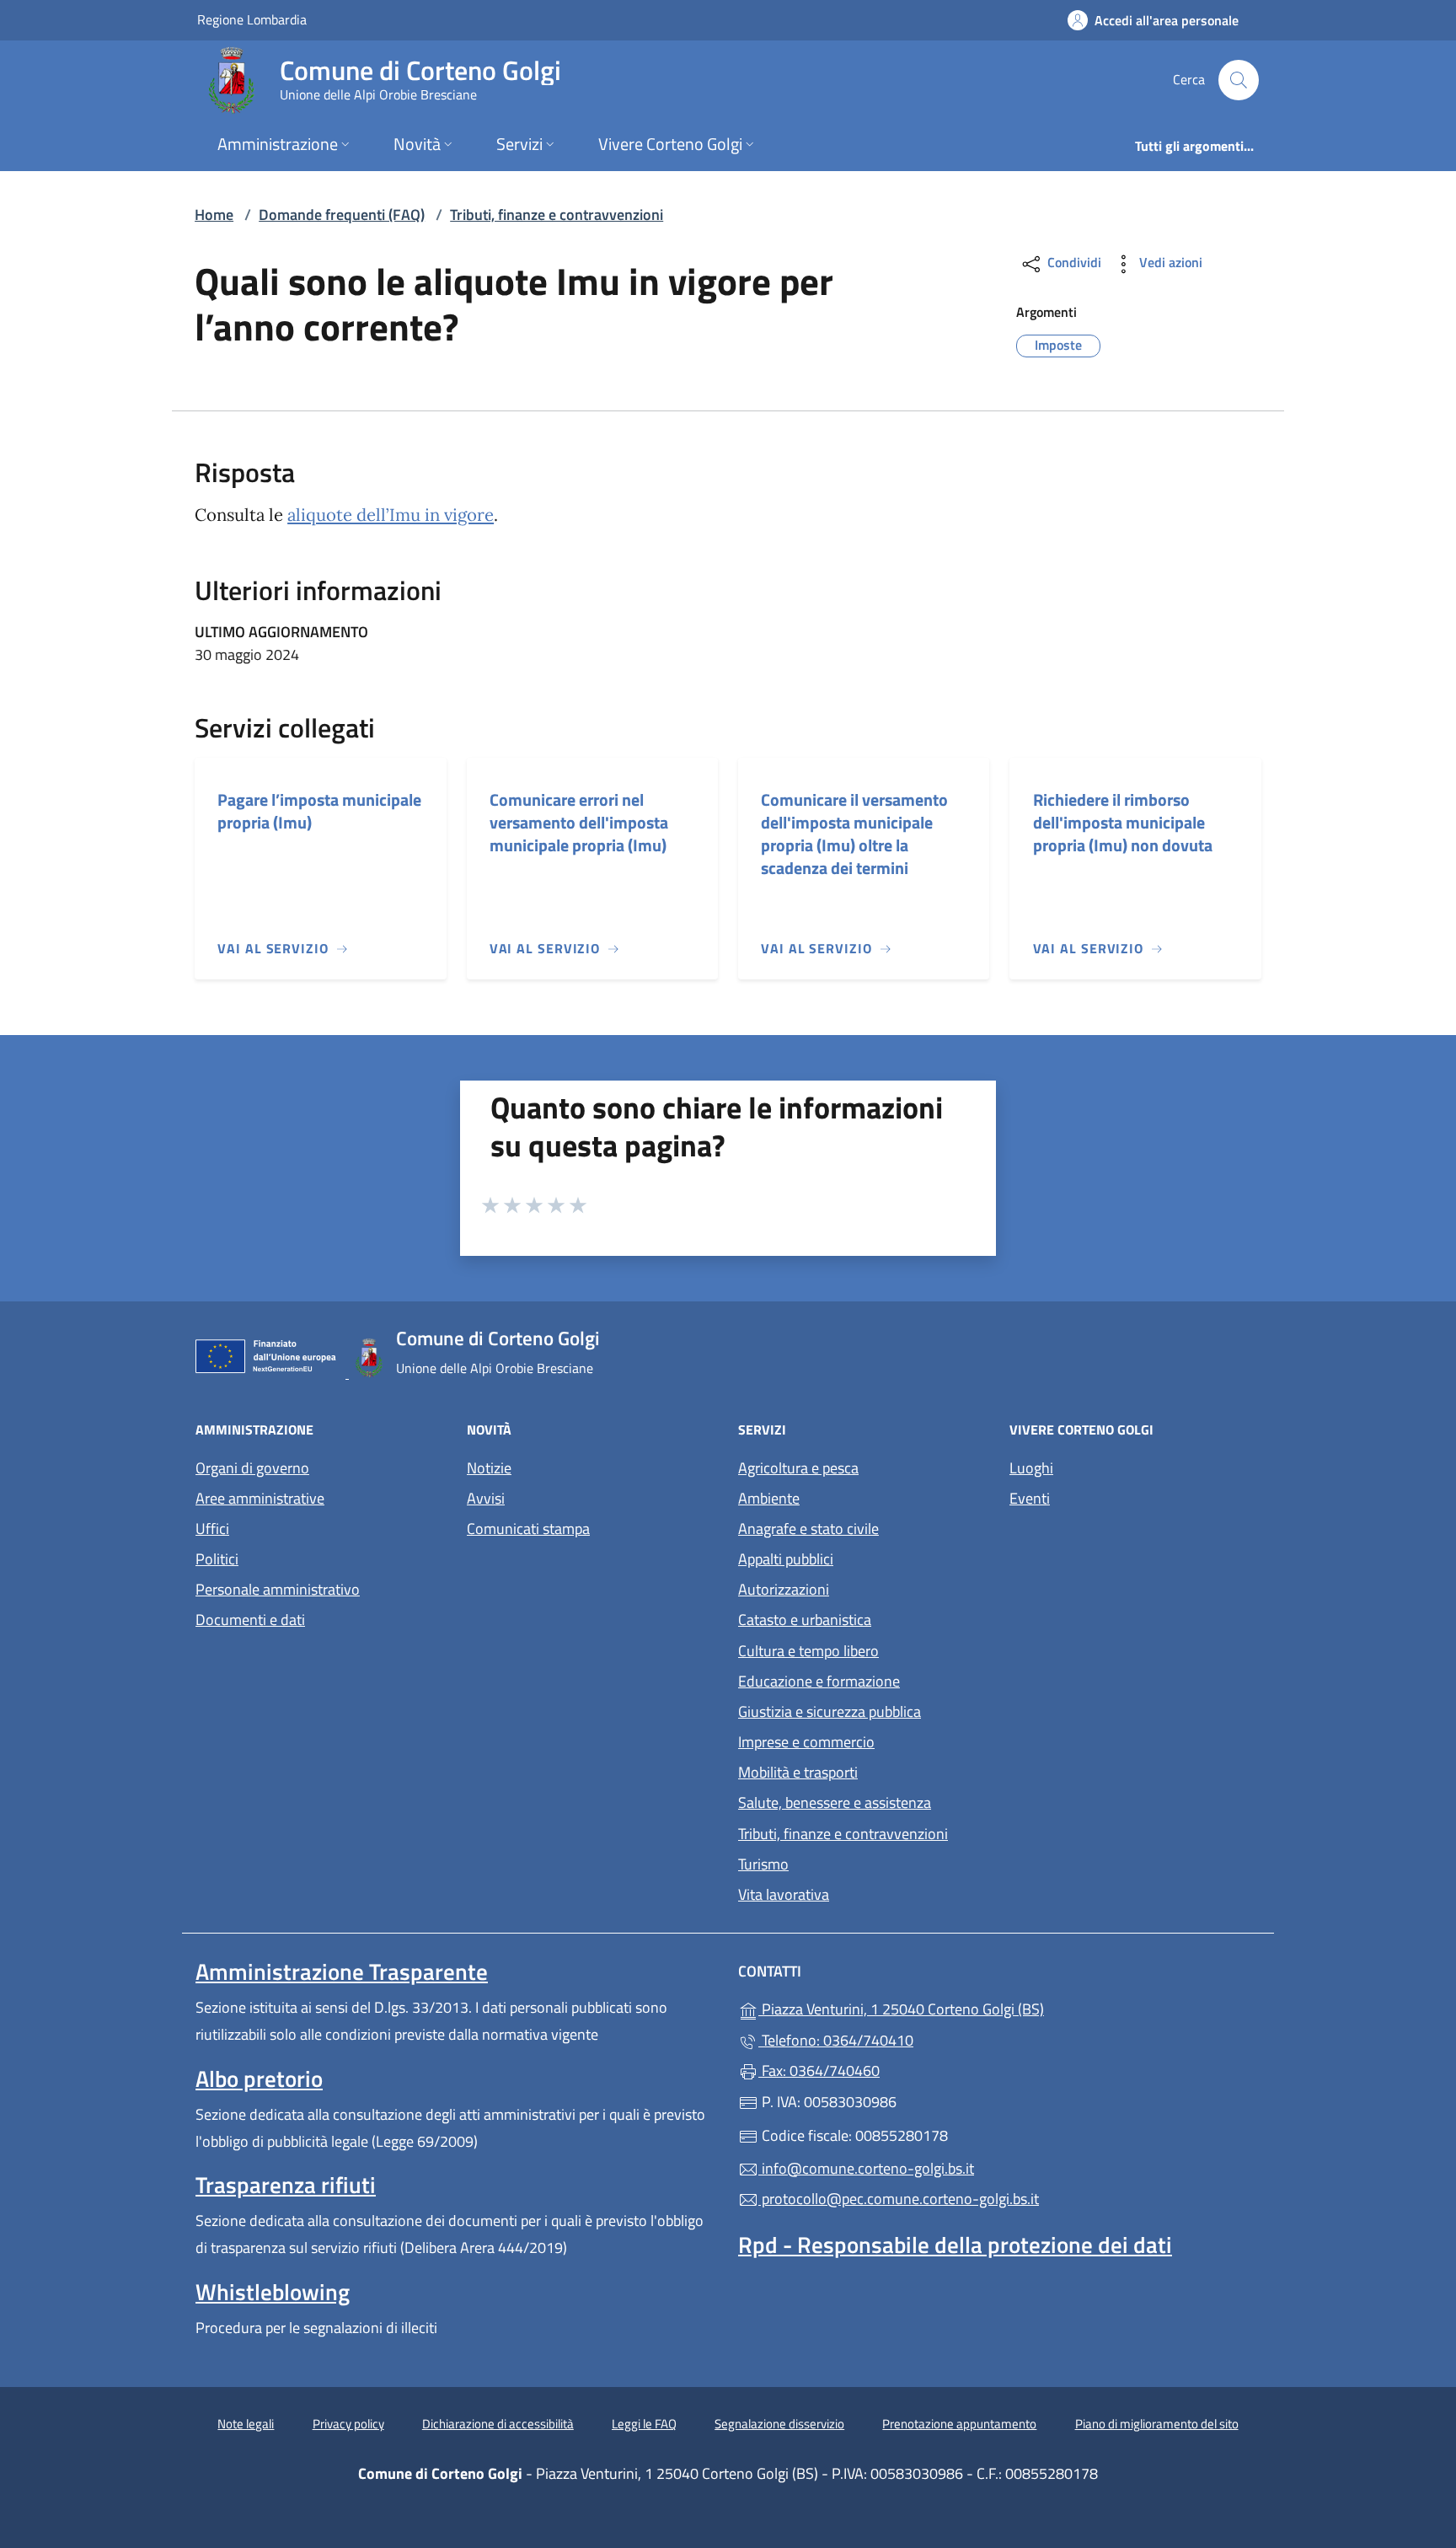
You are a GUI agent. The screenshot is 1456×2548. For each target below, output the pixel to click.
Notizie (489, 1468)
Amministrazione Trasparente (342, 1971)
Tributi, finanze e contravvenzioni (557, 215)
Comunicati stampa (528, 1529)
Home (214, 215)
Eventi (1030, 1498)
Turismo (763, 1864)
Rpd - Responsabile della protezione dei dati (955, 2245)
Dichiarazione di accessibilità (498, 2424)
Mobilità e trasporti (798, 1772)
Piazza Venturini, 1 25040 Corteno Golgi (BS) (979, 2007)
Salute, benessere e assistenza (835, 1802)
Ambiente (769, 1498)
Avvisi (486, 1498)
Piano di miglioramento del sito (1157, 2424)
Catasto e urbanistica (805, 1620)
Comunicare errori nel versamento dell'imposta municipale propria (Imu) (579, 822)
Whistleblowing (273, 2292)
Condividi (1073, 262)
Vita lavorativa (784, 1894)
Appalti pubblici (786, 1559)
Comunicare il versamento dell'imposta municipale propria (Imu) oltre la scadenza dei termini (854, 834)
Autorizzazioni (784, 1589)
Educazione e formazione (819, 1681)
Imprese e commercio (806, 1742)
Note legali (246, 2424)
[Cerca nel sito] (1239, 80)
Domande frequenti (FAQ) (342, 215)
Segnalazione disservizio (779, 2424)
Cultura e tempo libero (808, 1651)
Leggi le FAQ (644, 2424)
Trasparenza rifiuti (286, 2185)
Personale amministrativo (278, 1589)
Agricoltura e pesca (798, 1468)
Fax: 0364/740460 (819, 2071)
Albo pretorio (259, 2079)
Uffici (212, 1529)
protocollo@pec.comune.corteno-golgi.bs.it (899, 2199)
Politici (217, 1559)
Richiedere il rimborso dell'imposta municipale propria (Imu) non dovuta (1123, 822)
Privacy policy (348, 2424)
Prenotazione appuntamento (959, 2424)
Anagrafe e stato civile (808, 1529)
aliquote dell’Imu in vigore (391, 515)
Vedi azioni (1169, 262)
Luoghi (1031, 1468)
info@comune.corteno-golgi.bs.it (866, 2168)
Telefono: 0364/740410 (836, 2040)
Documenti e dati (250, 1620)
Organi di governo (252, 1468)
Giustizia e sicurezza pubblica (830, 1711)
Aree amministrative (260, 1498)
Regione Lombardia (252, 19)
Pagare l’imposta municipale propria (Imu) (319, 811)
